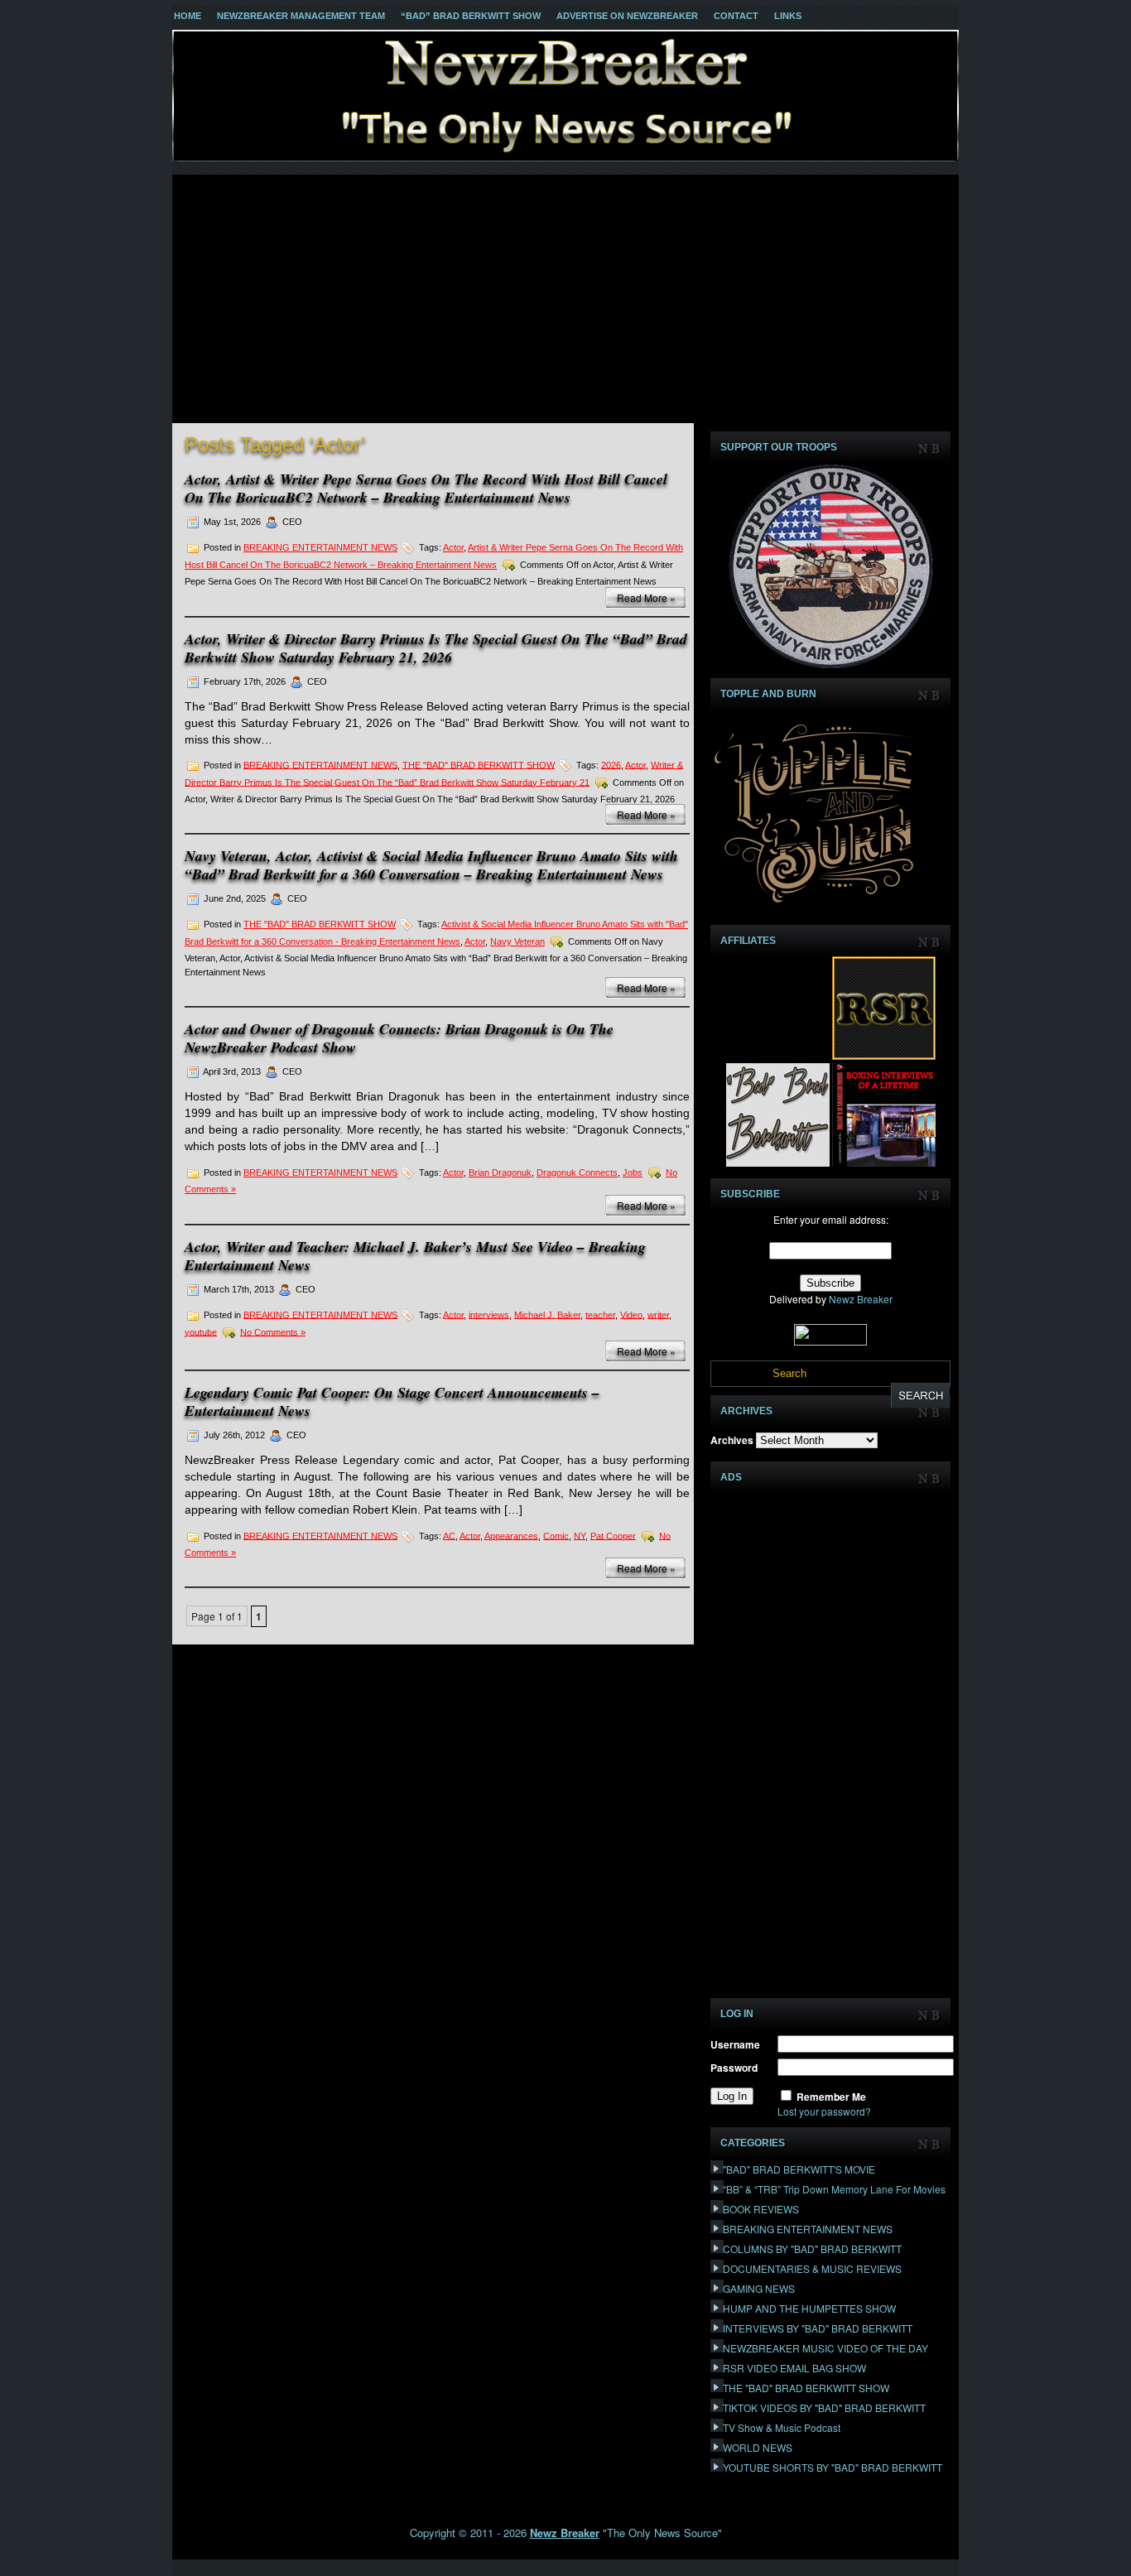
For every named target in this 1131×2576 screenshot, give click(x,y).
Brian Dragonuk (500, 1172)
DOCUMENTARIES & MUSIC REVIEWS (812, 2268)
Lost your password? (824, 2111)
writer (658, 1314)
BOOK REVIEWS (761, 2209)
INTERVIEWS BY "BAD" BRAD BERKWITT (818, 2328)
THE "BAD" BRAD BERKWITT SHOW (479, 764)
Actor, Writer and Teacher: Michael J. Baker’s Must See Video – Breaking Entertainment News (415, 1256)
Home (188, 16)
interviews (489, 1314)
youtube (201, 1331)
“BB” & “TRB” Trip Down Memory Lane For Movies (834, 2189)
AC (449, 1535)
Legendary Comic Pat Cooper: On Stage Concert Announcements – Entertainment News (392, 1401)
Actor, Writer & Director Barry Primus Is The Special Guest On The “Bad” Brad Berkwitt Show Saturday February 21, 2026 (436, 648)
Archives (732, 1440)
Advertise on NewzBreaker (627, 16)
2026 (611, 764)
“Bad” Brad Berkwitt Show (471, 16)
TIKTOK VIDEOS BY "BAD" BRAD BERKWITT (824, 2407)
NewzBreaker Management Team (301, 16)
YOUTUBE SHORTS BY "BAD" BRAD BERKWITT (833, 2467)
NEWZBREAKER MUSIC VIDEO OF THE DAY (825, 2348)
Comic (556, 1535)
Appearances (511, 1535)
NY (580, 1535)
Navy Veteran (517, 941)
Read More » (646, 597)
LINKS (788, 16)
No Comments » (273, 1331)
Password (734, 2068)
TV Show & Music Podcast (782, 2427)
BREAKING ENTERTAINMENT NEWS (320, 547)
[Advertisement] (565, 299)
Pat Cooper (613, 1535)
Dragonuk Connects (577, 1172)
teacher (600, 1314)
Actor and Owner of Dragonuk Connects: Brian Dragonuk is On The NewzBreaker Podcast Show (399, 1038)
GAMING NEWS (759, 2288)
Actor (453, 547)
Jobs (633, 1172)
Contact (736, 16)
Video (631, 1314)
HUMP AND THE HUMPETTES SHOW (809, 2308)
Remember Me (831, 2097)
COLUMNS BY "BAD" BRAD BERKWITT (812, 2249)
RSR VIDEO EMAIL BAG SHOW (794, 2368)
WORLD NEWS (758, 2447)
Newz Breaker (861, 1299)
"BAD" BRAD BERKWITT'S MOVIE (799, 2169)
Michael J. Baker (547, 1314)
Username (735, 2044)
